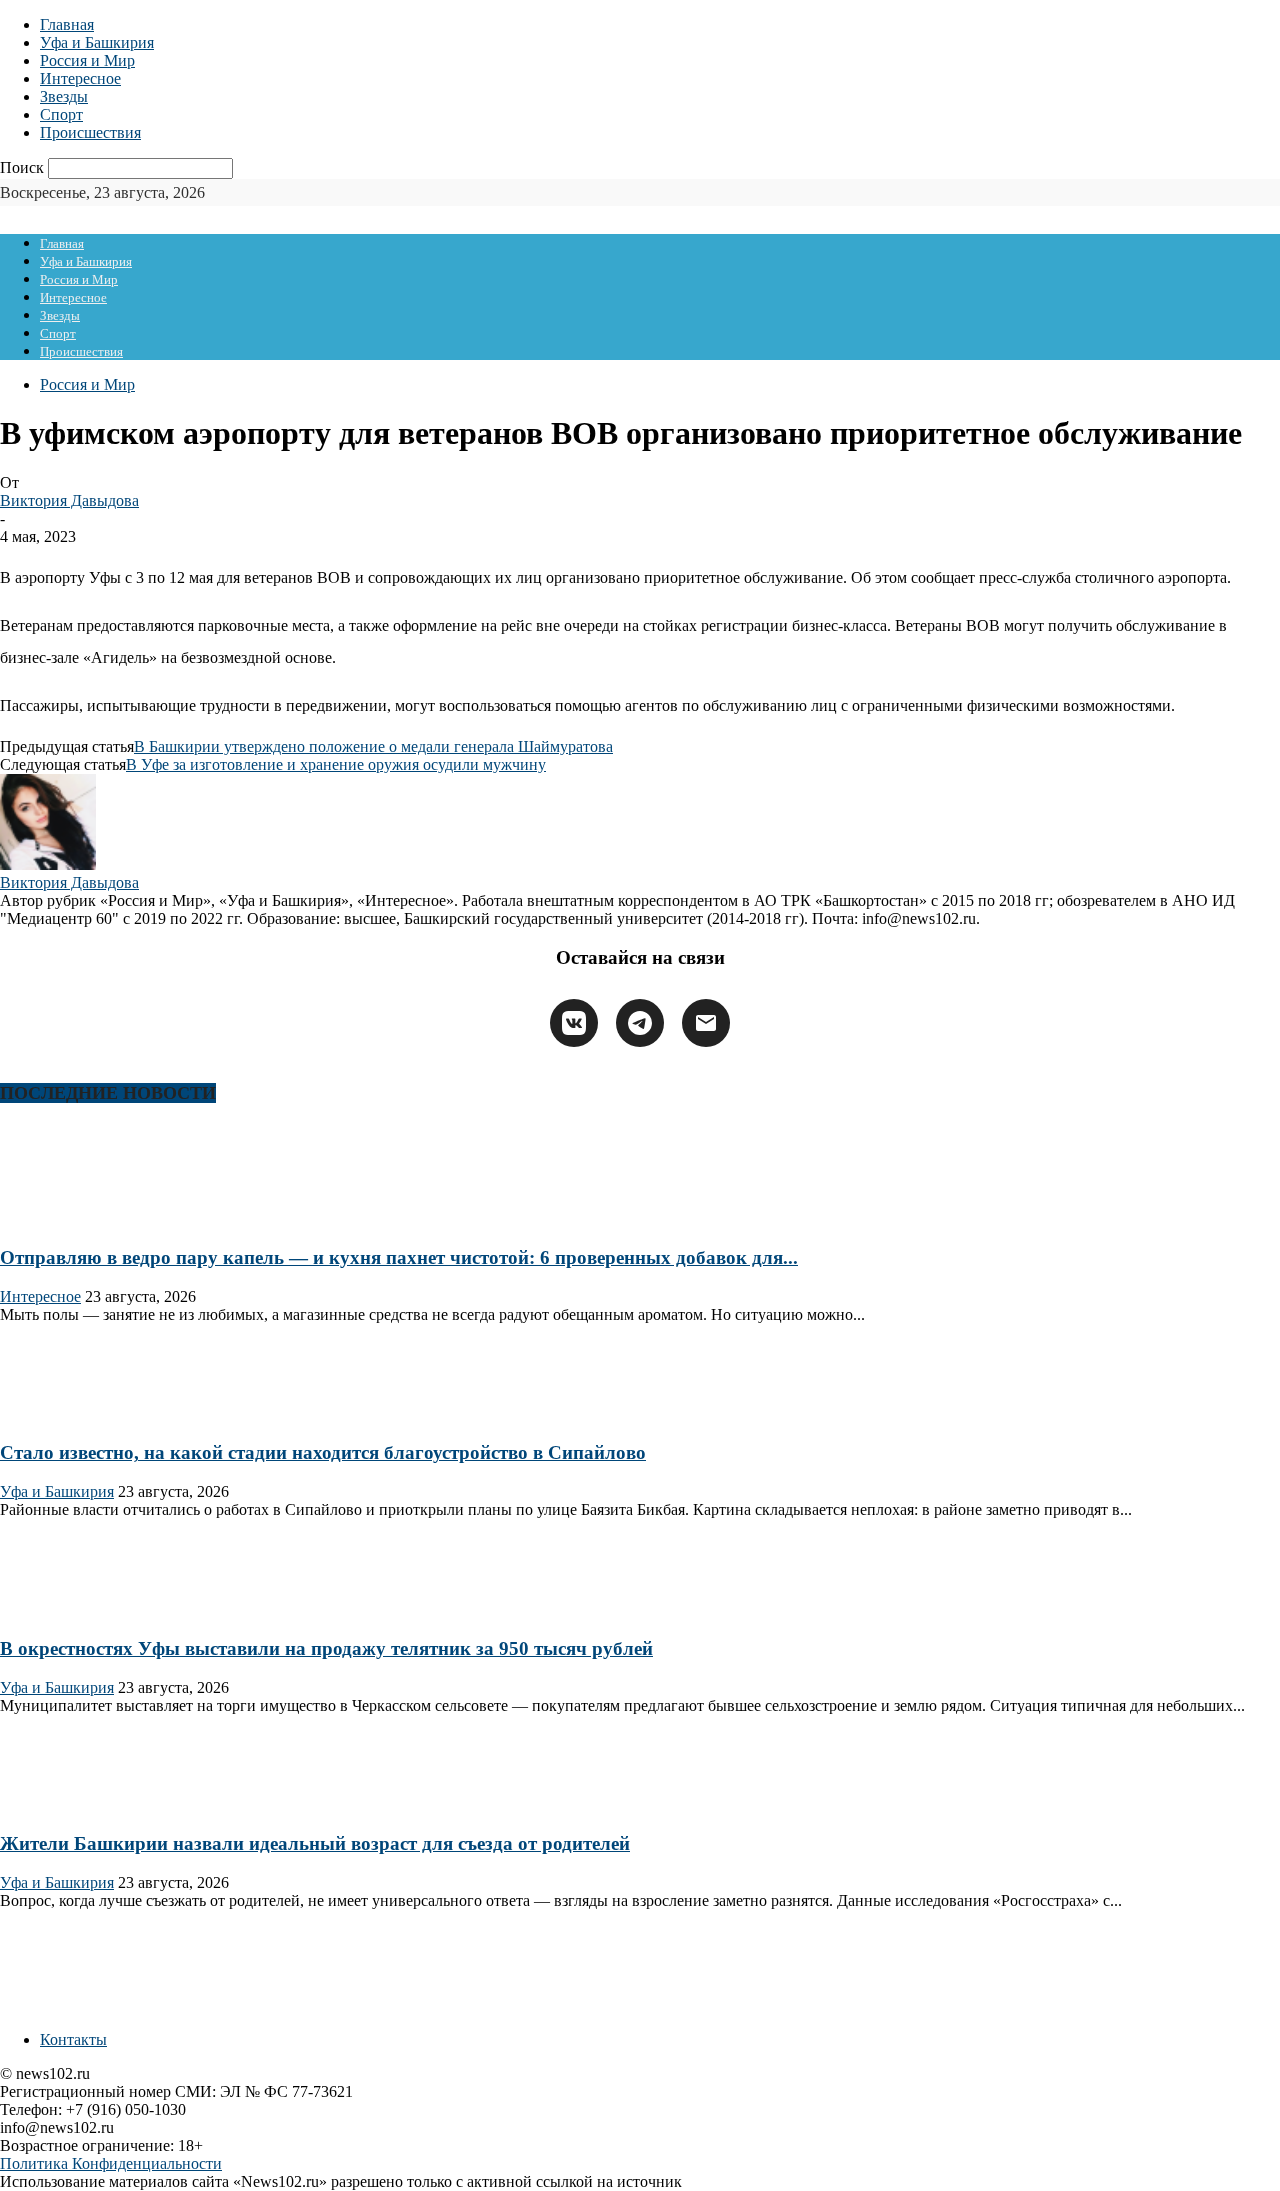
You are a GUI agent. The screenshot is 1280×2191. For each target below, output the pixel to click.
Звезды (64, 96)
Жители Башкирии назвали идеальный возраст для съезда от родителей (315, 1843)
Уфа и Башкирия (97, 42)
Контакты (73, 2039)
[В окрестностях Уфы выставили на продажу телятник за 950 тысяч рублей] (64, 1609)
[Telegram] (640, 1023)
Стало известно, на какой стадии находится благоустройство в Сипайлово (323, 1452)
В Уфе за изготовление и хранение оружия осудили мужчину (336, 764)
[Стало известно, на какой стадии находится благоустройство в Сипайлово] (64, 1414)
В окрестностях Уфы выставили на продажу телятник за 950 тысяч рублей (326, 1648)
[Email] (706, 1023)
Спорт (61, 114)
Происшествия (90, 132)
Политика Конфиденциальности (111, 2163)
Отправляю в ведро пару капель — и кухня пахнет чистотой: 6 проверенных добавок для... (399, 1257)
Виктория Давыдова (69, 500)
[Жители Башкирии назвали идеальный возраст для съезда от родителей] (64, 1805)
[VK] (574, 1023)
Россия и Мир (87, 60)
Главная (67, 24)
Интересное (80, 78)
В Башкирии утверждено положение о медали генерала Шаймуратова (373, 746)
